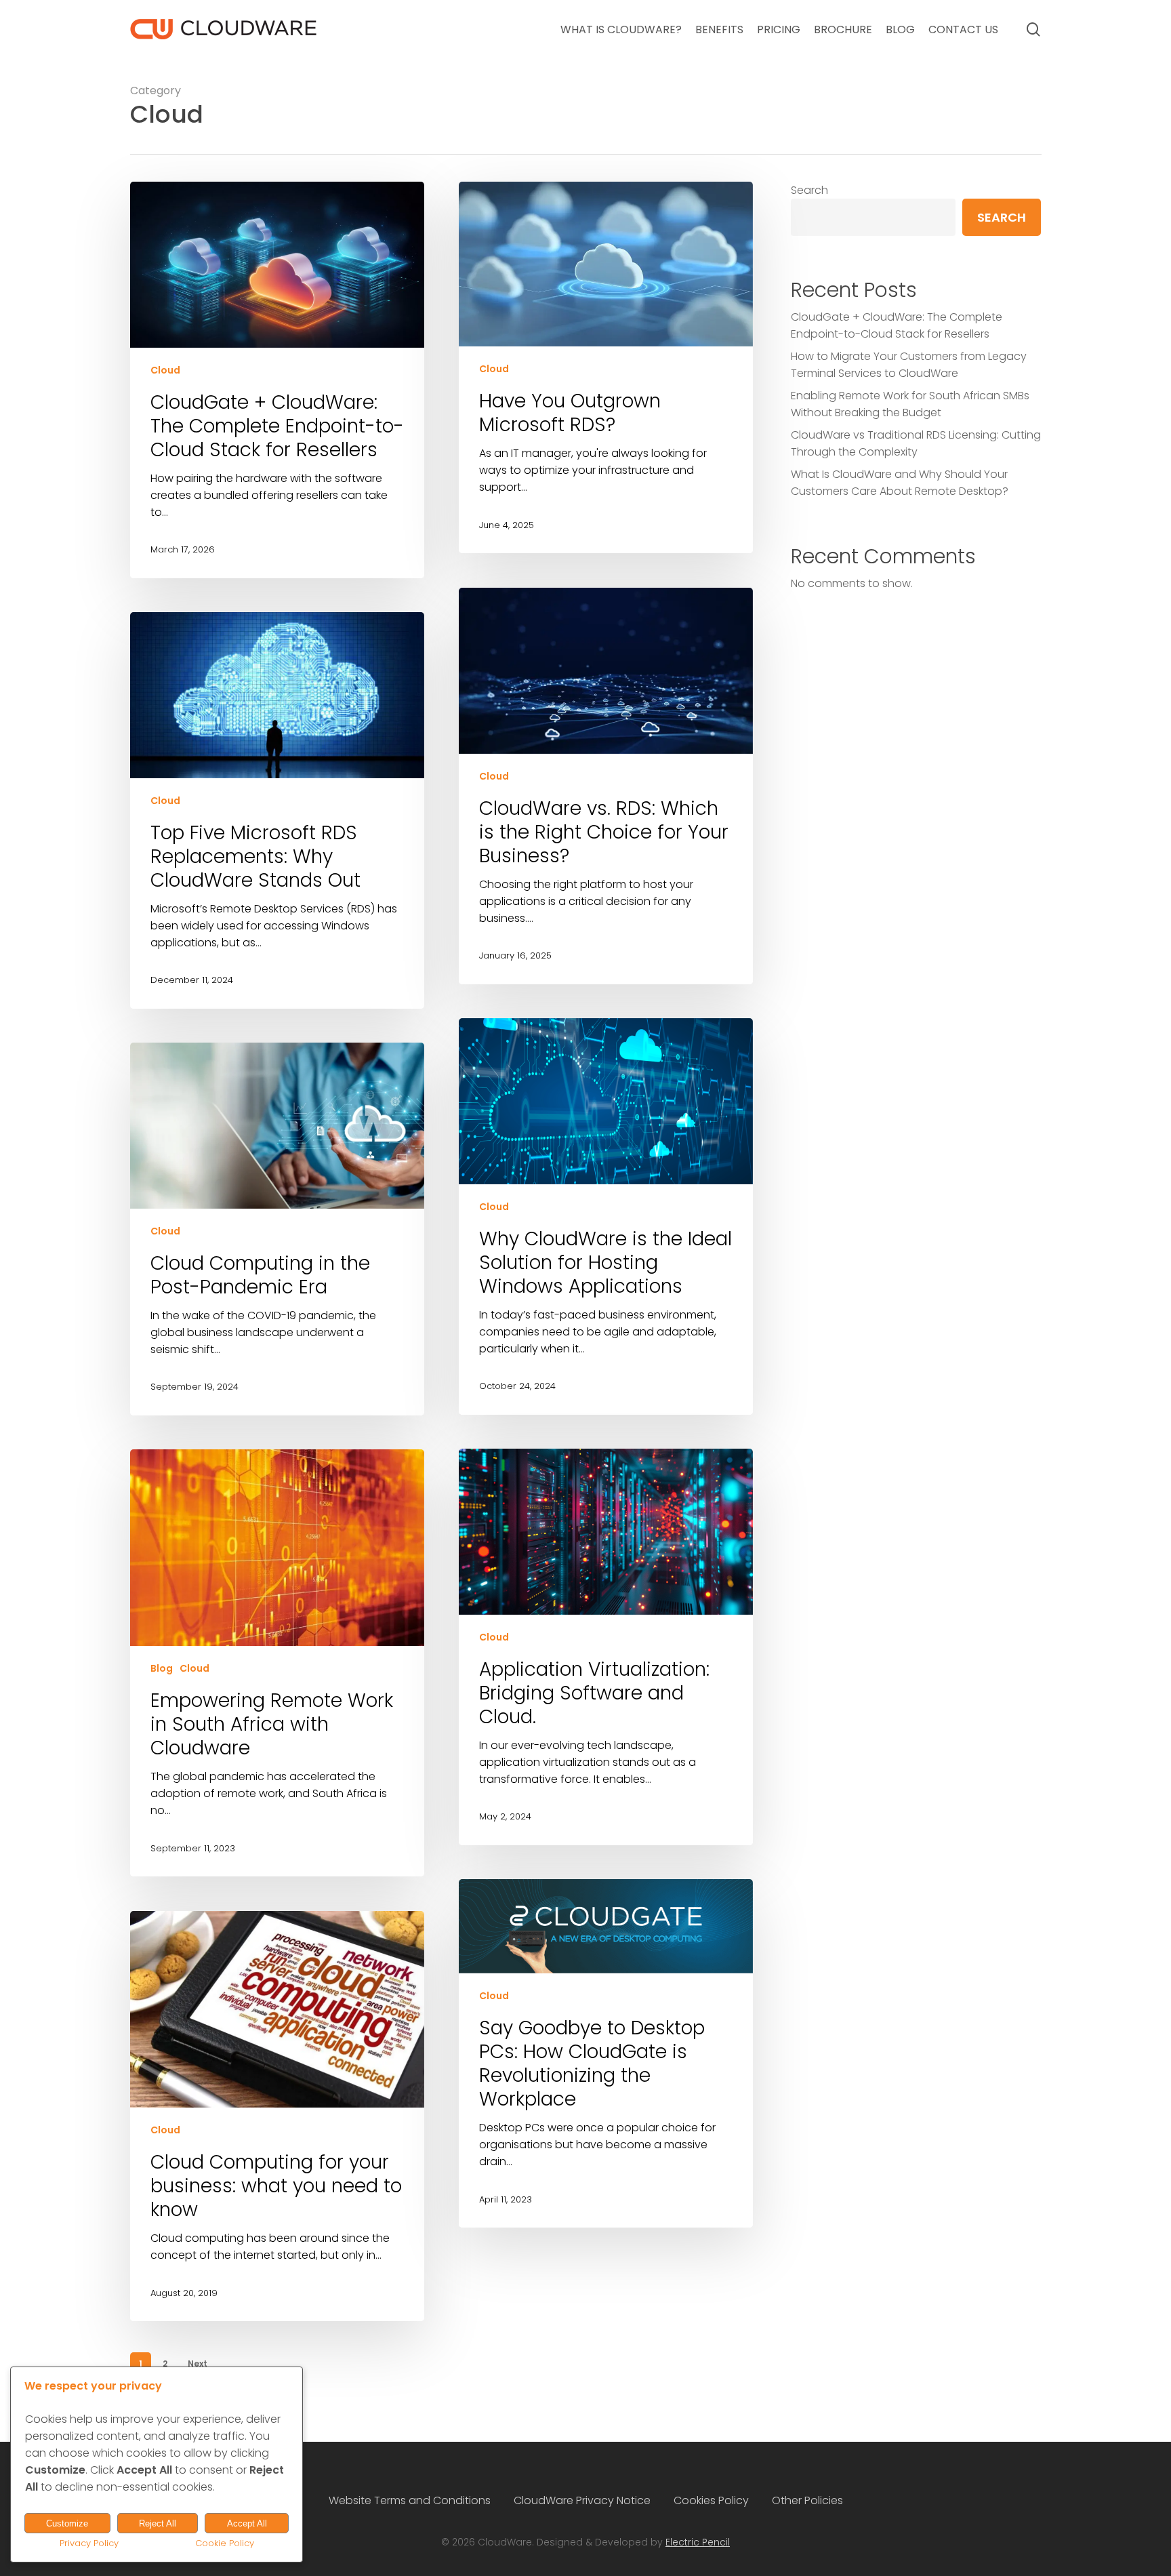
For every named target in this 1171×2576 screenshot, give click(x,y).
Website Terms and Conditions (410, 2500)
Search (809, 190)
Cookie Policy (225, 2543)
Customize (67, 2523)
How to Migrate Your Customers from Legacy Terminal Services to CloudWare (909, 365)
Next (198, 2363)
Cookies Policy (711, 2500)
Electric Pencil (698, 2542)
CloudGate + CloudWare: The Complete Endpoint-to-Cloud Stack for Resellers (897, 325)
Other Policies (807, 2500)
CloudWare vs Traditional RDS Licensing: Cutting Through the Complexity (916, 443)
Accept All (247, 2523)
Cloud (165, 370)
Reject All (158, 2523)
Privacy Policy (89, 2543)
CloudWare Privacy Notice (582, 2500)
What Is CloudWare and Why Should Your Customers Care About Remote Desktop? (900, 483)
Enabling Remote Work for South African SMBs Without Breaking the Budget (910, 404)
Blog (162, 1669)
